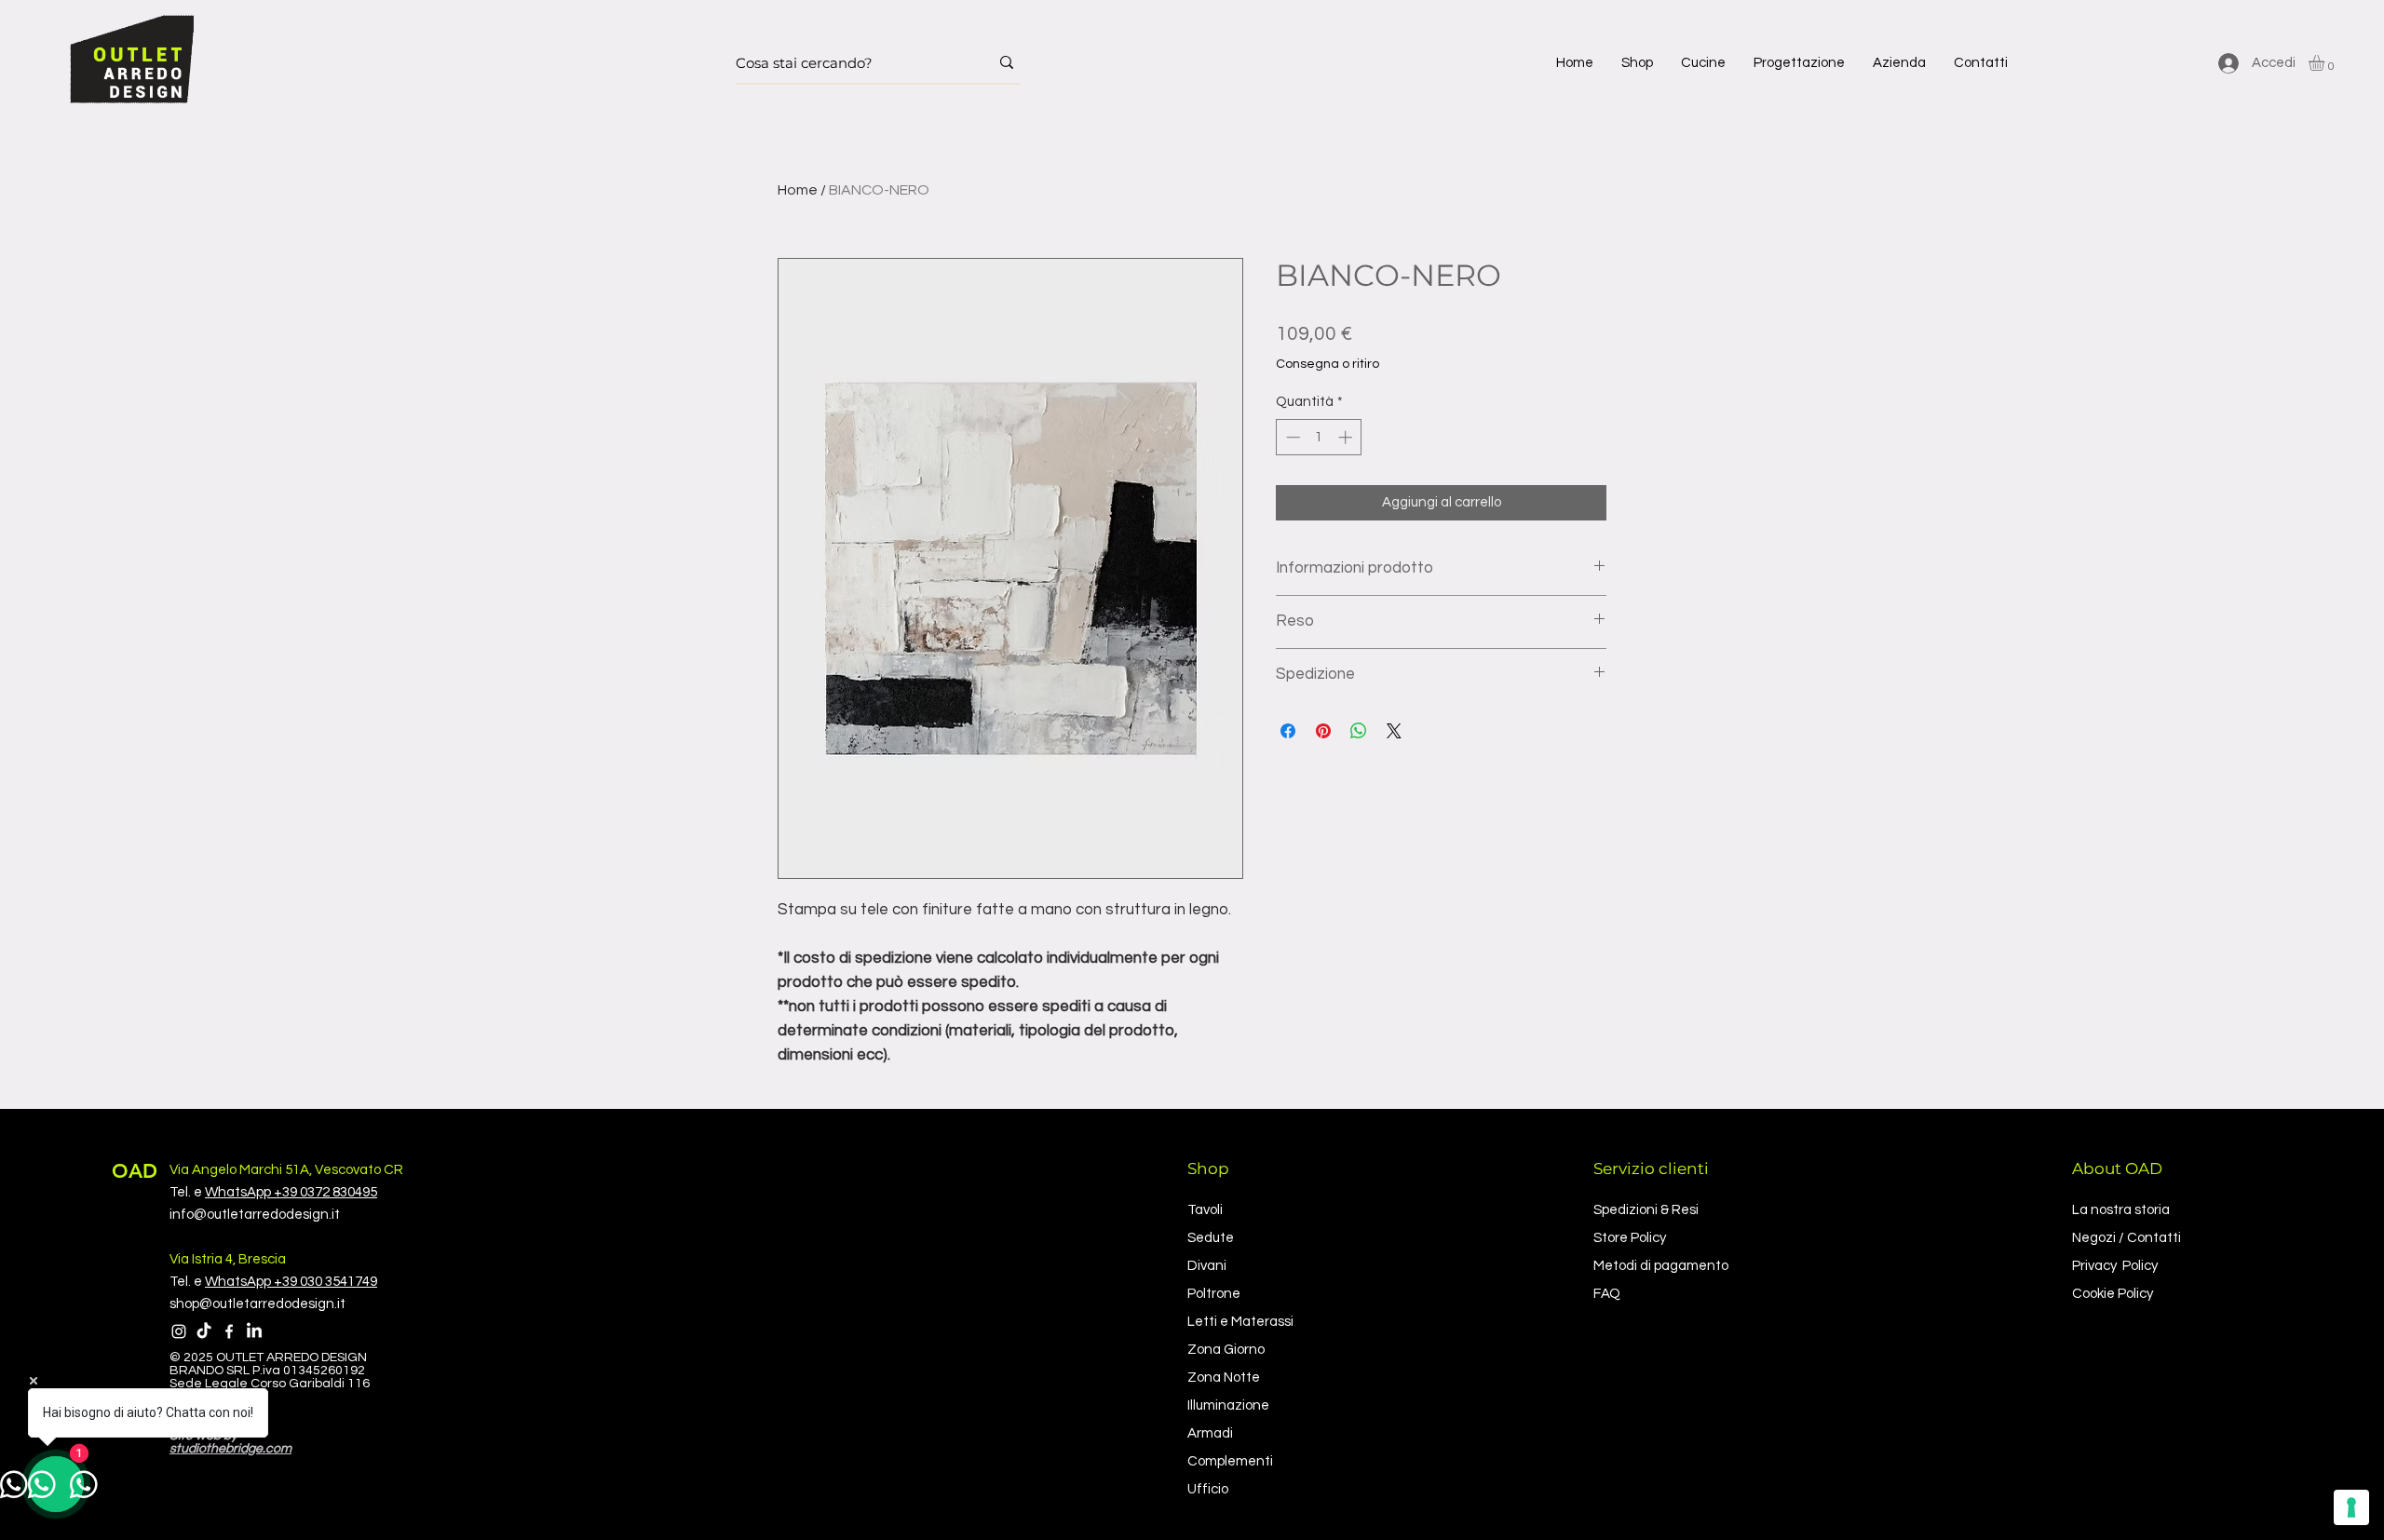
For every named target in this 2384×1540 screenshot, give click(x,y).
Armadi (1210, 1433)
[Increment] (1347, 437)
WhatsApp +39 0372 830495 (291, 1192)
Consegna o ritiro (1327, 364)
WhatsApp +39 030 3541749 (291, 1282)
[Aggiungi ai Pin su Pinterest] (1323, 731)
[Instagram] (179, 1331)
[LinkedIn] (254, 1331)
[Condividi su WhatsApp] (1359, 731)
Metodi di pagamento (1661, 1266)
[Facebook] (229, 1331)
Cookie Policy (2113, 1294)
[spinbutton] (1319, 437)
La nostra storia (2121, 1210)
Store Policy (1630, 1238)
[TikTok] (204, 1331)
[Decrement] (1291, 437)
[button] (1637, 63)
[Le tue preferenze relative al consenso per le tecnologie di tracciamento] (2351, 1507)
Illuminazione (1228, 1405)
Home (798, 190)
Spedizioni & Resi (1646, 1210)
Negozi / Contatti (2127, 1238)
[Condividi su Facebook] (1288, 731)
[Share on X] (1394, 731)
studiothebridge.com (230, 1449)
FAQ (1607, 1294)
